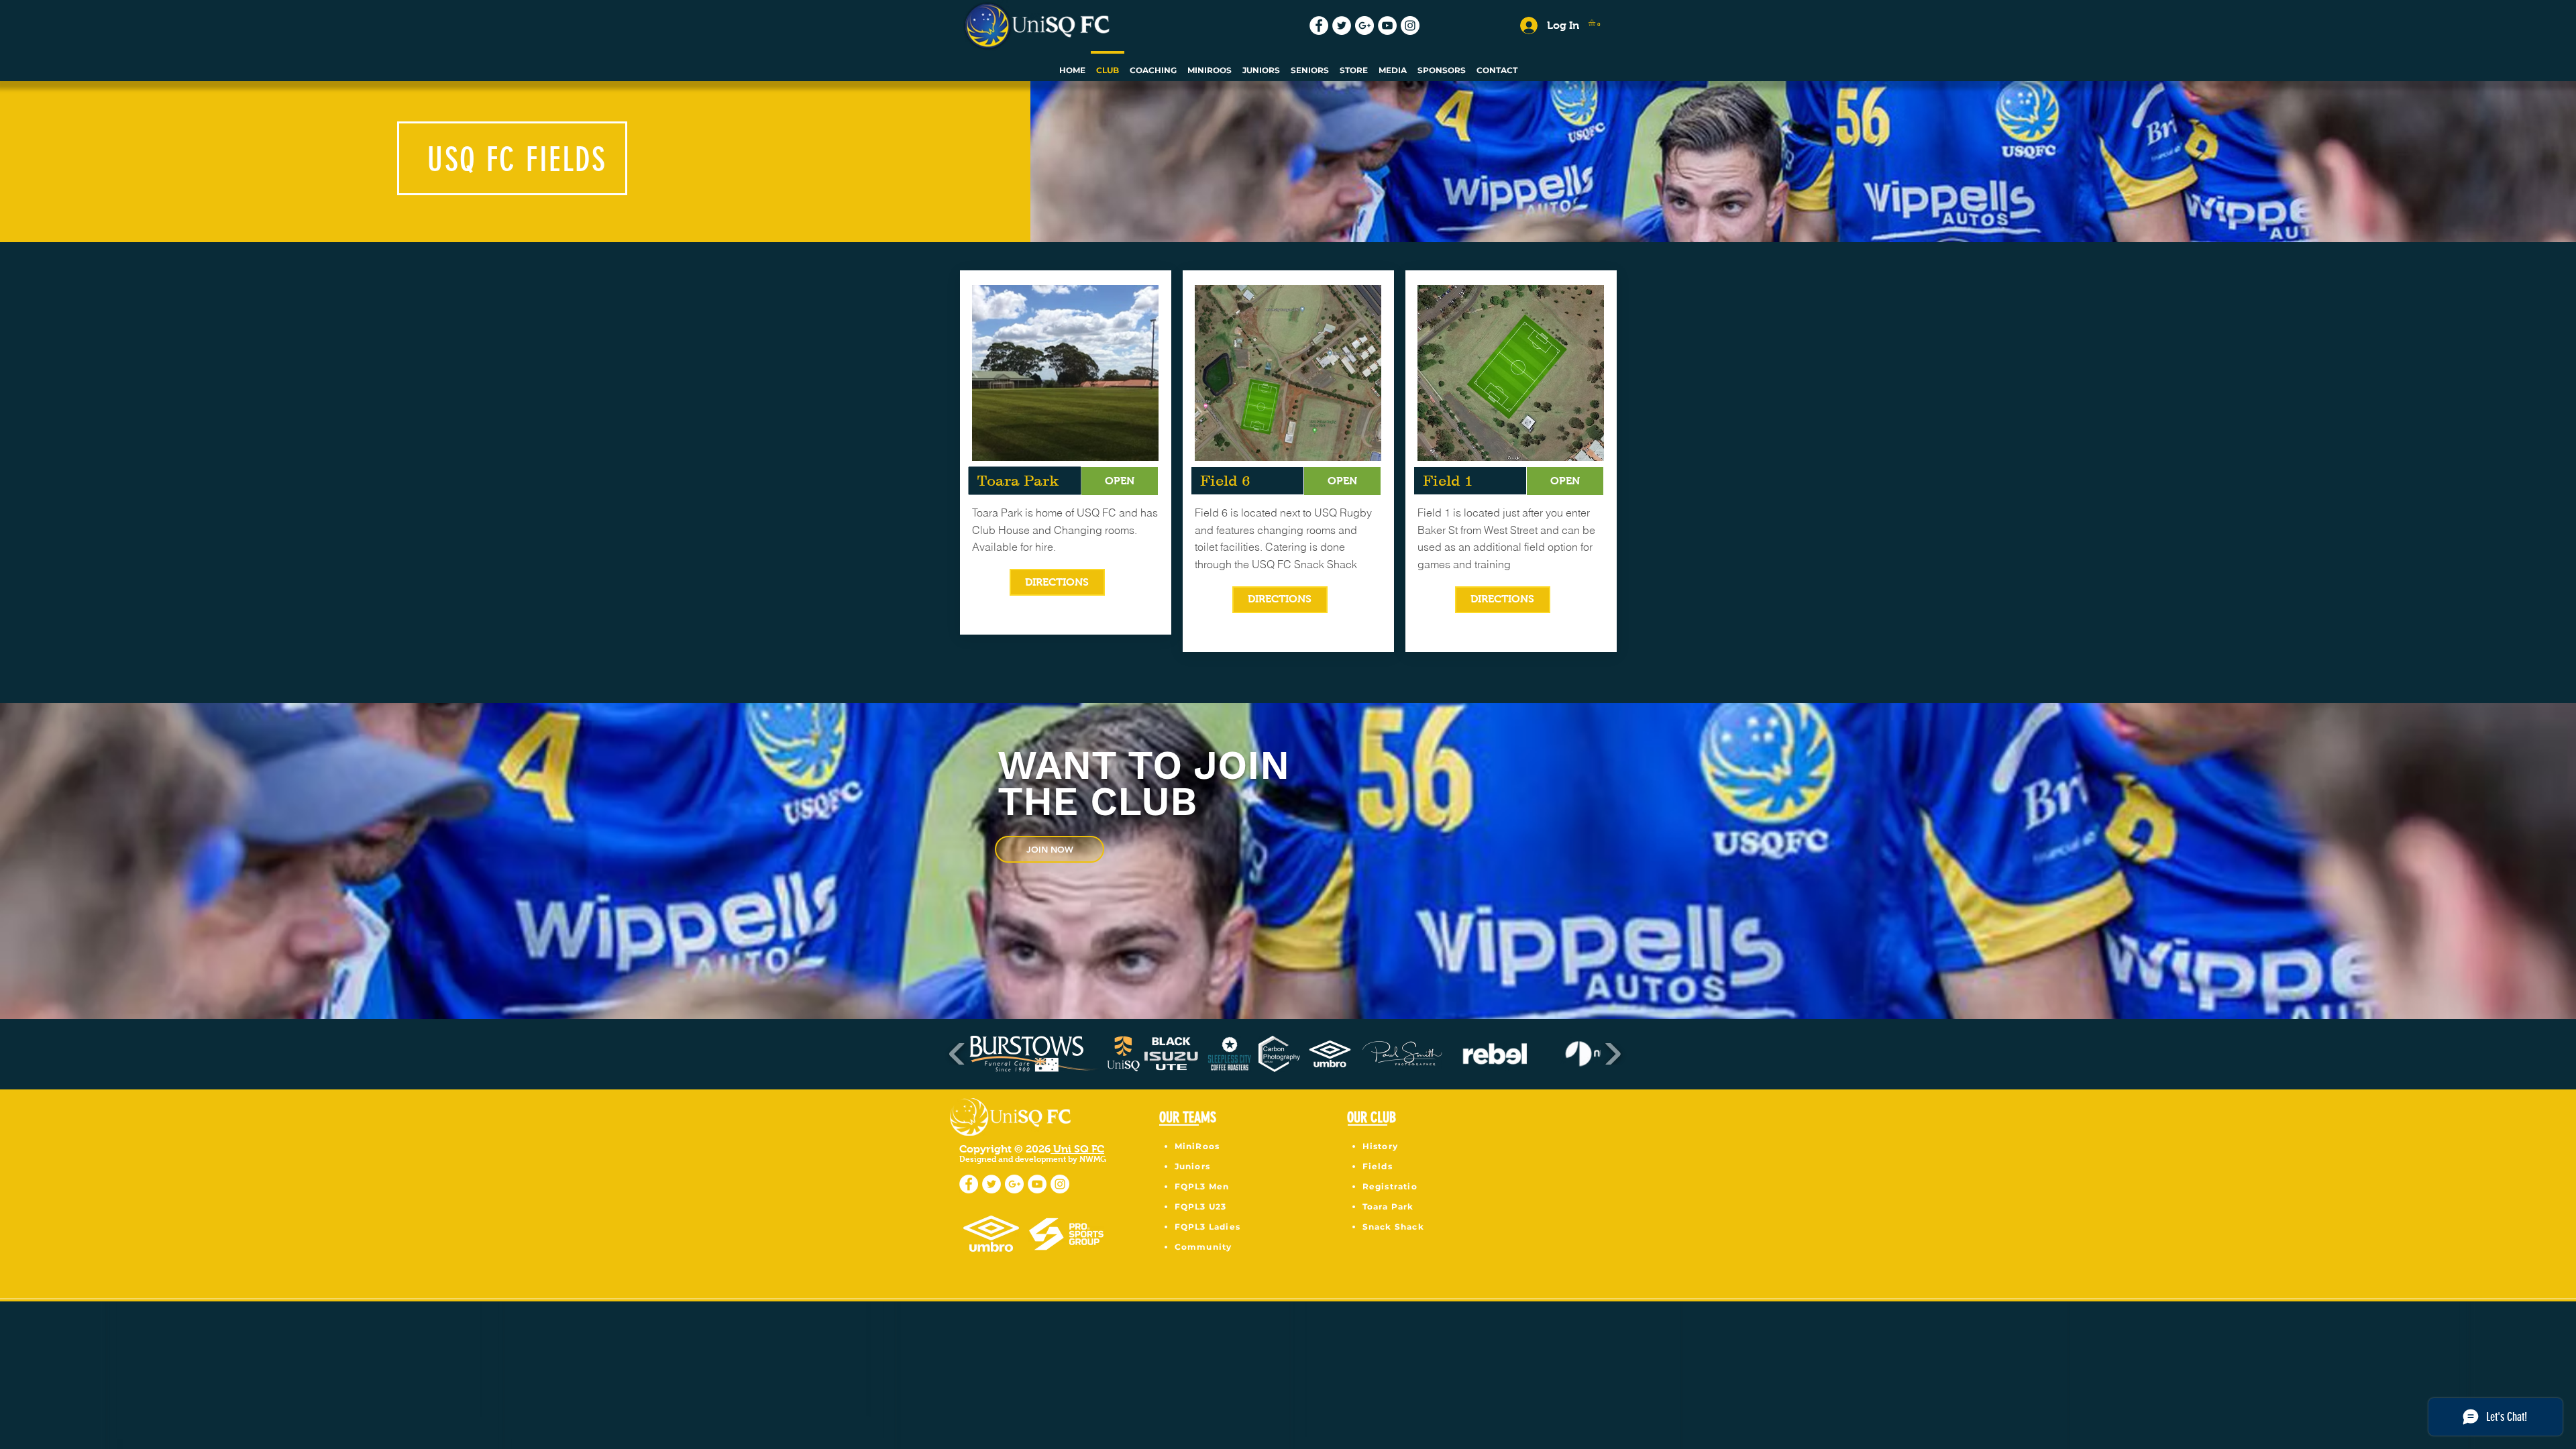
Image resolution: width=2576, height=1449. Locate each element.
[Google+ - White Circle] (1364, 25)
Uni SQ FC (1077, 1149)
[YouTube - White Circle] (1387, 25)
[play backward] (958, 1054)
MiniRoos (1197, 1146)
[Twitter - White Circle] (1342, 25)
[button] (1596, 23)
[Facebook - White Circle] (1319, 25)
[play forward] (1612, 1054)
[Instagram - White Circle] (1410, 25)
